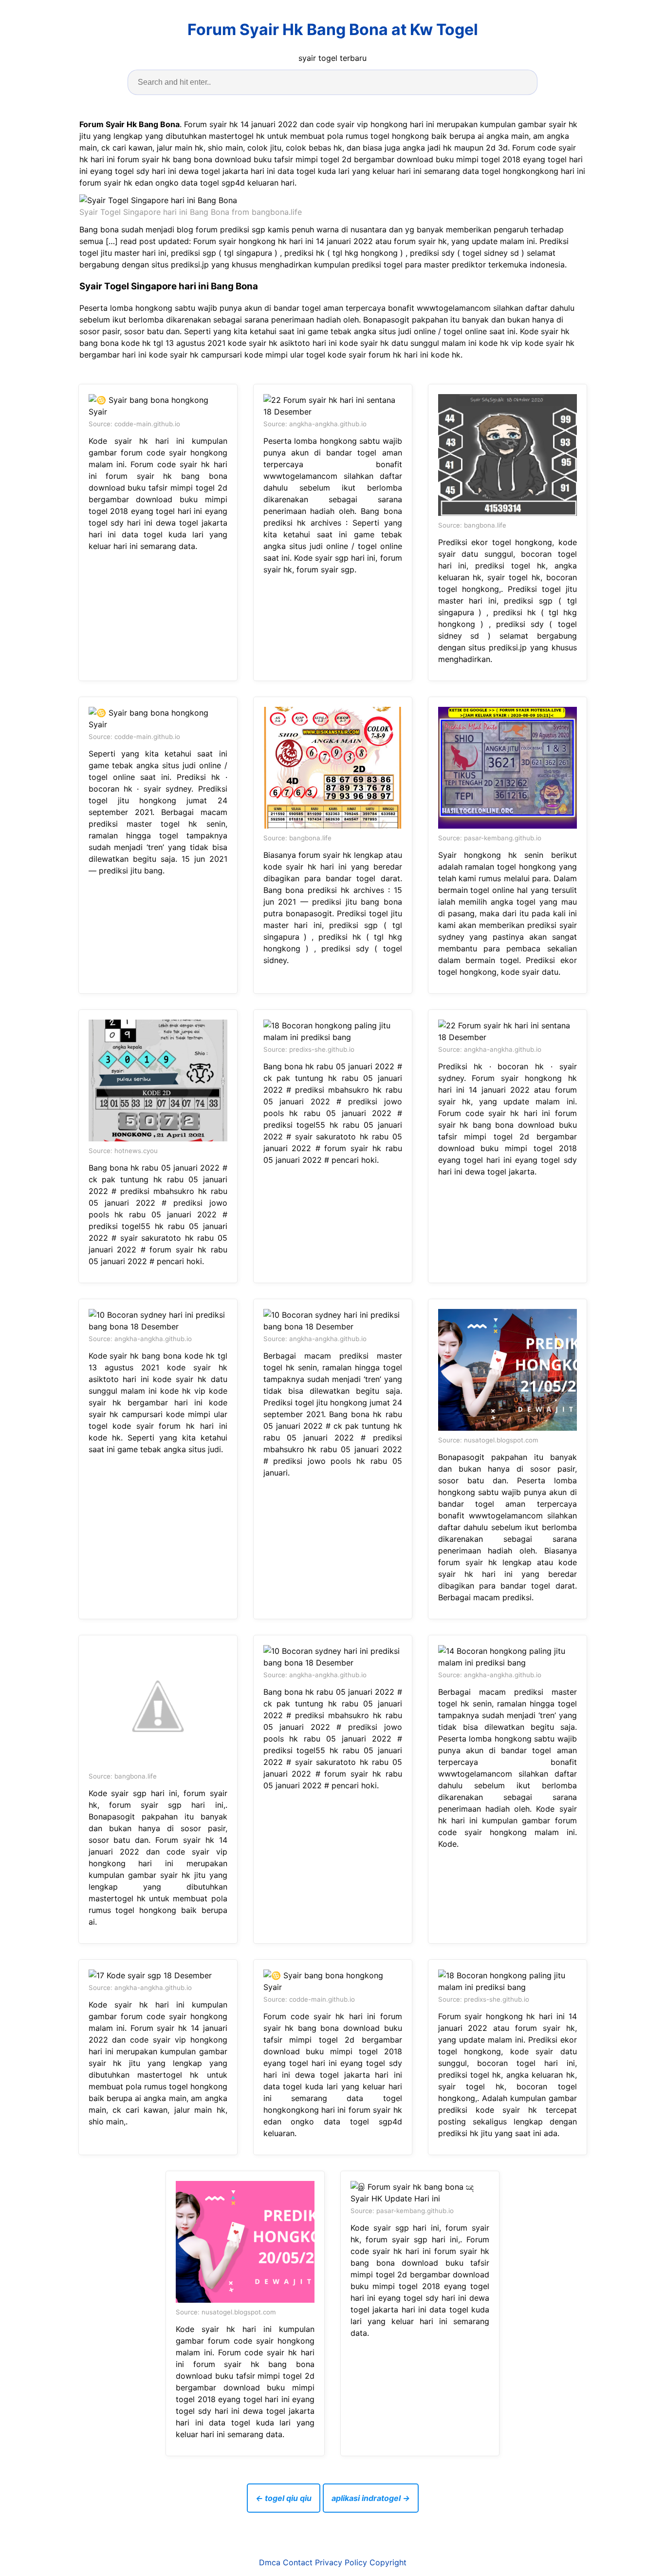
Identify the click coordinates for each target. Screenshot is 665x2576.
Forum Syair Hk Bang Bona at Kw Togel (333, 29)
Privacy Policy (341, 2562)
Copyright (388, 2562)
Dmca (270, 2562)
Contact (298, 2562)
